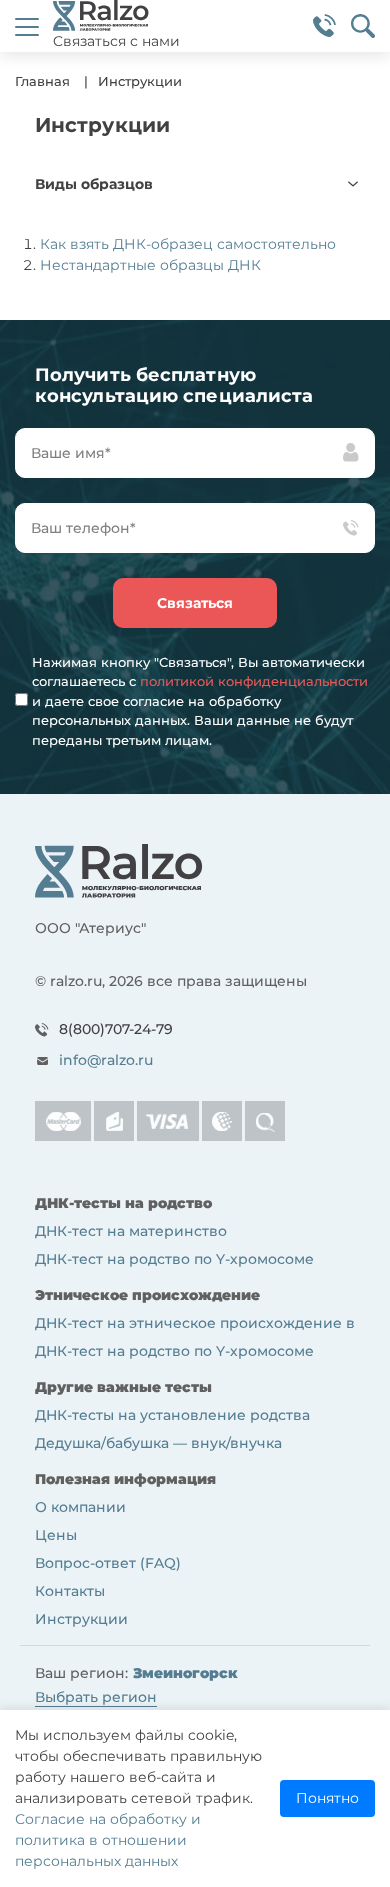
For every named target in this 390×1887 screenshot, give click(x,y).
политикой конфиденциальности (254, 681)
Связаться (195, 603)
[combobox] (195, 184)
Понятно (327, 1798)
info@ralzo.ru (106, 1060)
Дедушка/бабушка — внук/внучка (158, 1443)
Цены (56, 1535)
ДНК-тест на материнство (131, 1231)
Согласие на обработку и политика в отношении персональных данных (108, 1840)
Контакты (70, 1591)
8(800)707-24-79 (116, 1029)
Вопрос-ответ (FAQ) (108, 1563)
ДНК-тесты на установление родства (172, 1415)
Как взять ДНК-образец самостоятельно (188, 244)
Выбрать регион (96, 1697)
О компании (80, 1507)
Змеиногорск (185, 1674)
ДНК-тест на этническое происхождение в (195, 1323)
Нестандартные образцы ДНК (150, 265)
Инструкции (81, 1619)
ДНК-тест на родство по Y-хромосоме (174, 1259)
